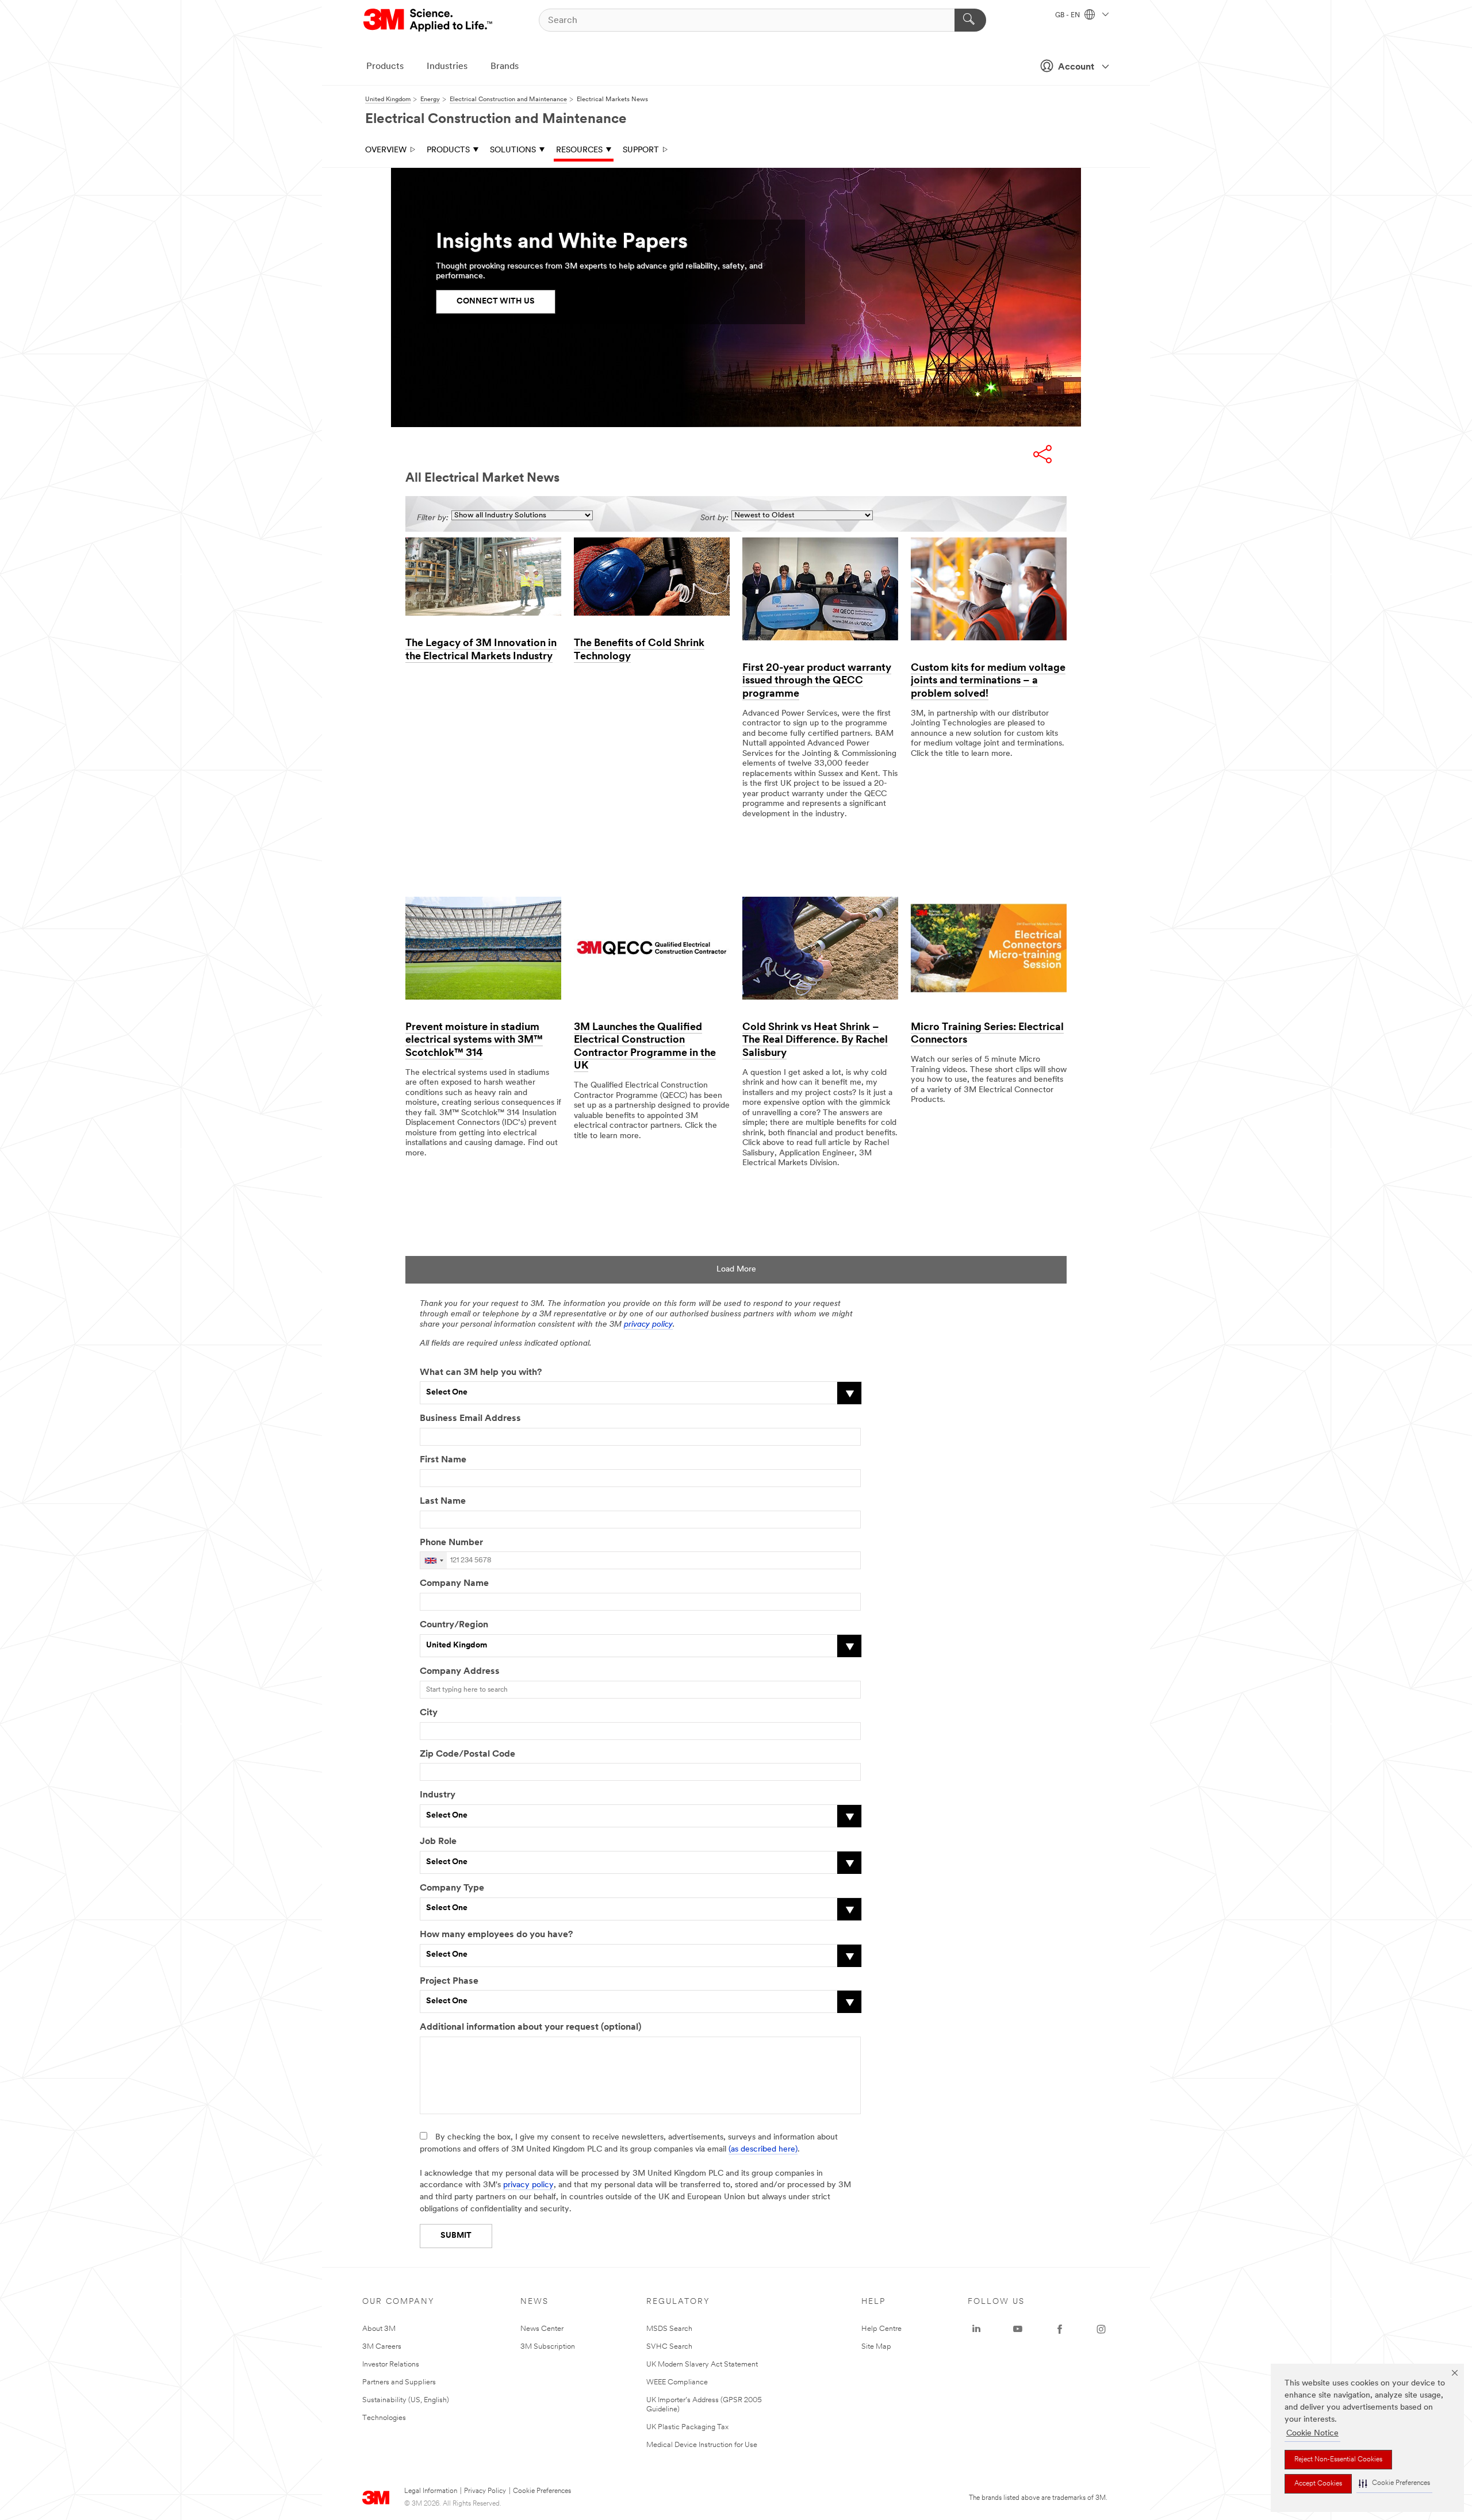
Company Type (452, 1888)
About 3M (379, 2329)
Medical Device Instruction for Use (702, 2445)
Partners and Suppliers (399, 2382)
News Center (542, 2329)
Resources (579, 150)
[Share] (1042, 454)
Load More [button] (736, 1269)
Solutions (513, 150)
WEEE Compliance (677, 2382)
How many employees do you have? (496, 1935)
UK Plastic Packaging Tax (687, 2427)
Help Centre (881, 2329)
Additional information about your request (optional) (530, 2027)
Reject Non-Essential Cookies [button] (1338, 2460)
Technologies (384, 2418)
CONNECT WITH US (496, 301)
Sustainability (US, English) (406, 2400)
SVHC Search (669, 2347)
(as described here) (763, 2150)
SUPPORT (641, 150)
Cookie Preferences (542, 2491)
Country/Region (454, 1625)
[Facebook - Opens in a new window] (1060, 2329)
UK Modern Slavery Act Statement (702, 2365)
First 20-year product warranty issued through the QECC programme (817, 681)
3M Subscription (548, 2347)
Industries (447, 67)
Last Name (443, 1501)
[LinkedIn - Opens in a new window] (976, 2329)
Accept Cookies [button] (1318, 2484)
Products (385, 67)
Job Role (438, 1842)
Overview (386, 150)
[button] (1394, 2483)
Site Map (876, 2347)
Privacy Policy (485, 2491)
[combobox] (434, 1560)
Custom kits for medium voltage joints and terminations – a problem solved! (988, 681)
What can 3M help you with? (481, 1373)
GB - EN (1068, 16)
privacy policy (648, 1325)
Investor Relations (391, 2365)
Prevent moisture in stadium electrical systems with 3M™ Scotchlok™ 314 (474, 1041)
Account (1076, 67)
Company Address (460, 1672)
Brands (505, 67)
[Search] (970, 20)
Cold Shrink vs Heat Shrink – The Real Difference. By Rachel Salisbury (815, 1041)
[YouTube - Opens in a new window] (1018, 2329)
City (429, 1713)
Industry (438, 1795)
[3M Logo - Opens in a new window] (429, 20)
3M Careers (382, 2347)
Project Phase (449, 1981)
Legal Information (431, 2491)
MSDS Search (669, 2329)
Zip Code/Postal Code (467, 1754)
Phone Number (451, 1543)
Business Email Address (470, 1419)
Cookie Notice (1312, 2433)
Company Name (454, 1584)
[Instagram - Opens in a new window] (1101, 2329)
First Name (443, 1460)
